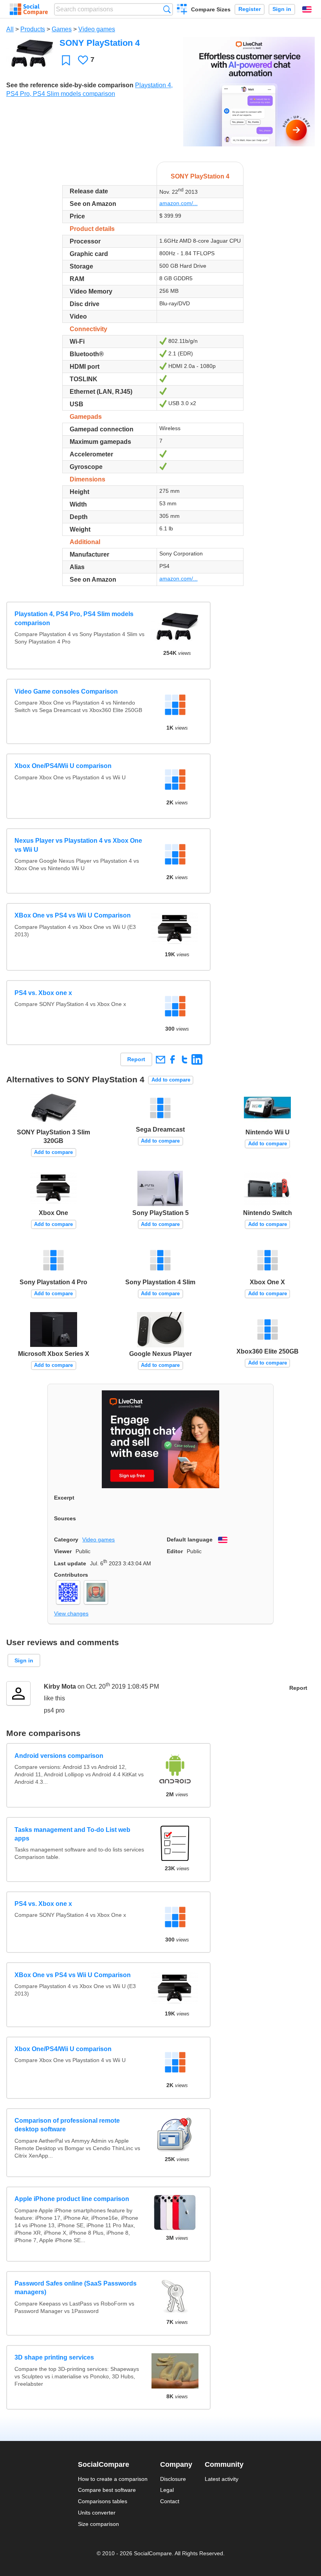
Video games (97, 29)
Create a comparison (182, 10)
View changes (71, 1613)
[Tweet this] (185, 1059)
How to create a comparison (113, 2479)
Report (136, 1059)
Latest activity (222, 2479)
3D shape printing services (54, 2357)
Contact (170, 2501)
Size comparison (98, 2524)
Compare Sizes (211, 9)
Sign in (282, 9)
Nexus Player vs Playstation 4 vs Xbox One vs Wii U (78, 845)
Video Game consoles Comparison (66, 691)
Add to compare (171, 1080)
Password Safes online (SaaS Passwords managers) (76, 2288)
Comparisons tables (103, 2501)
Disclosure (173, 2479)
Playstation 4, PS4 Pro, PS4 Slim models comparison (74, 618)
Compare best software (107, 2490)
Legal (167, 2490)
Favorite (66, 60)
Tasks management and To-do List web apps (72, 1834)
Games (62, 29)
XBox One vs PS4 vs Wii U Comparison (73, 915)
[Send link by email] (160, 1059)
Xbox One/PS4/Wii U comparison (63, 766)
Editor (175, 1551)
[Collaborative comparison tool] (29, 9)
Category (66, 1539)
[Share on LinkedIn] (197, 1059)
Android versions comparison (59, 1756)
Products (33, 29)
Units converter (97, 2513)
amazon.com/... (179, 203)
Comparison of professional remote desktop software (67, 2125)
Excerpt (64, 1498)
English (307, 9)
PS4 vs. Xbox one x (43, 993)
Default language (190, 1539)
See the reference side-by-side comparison (70, 85)
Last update (70, 1563)
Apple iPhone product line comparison (72, 2199)
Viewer (63, 1551)
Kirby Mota (60, 1686)
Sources (65, 1518)
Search (167, 9)
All (10, 29)
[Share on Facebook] (172, 1059)
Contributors (71, 1575)
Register (250, 9)
